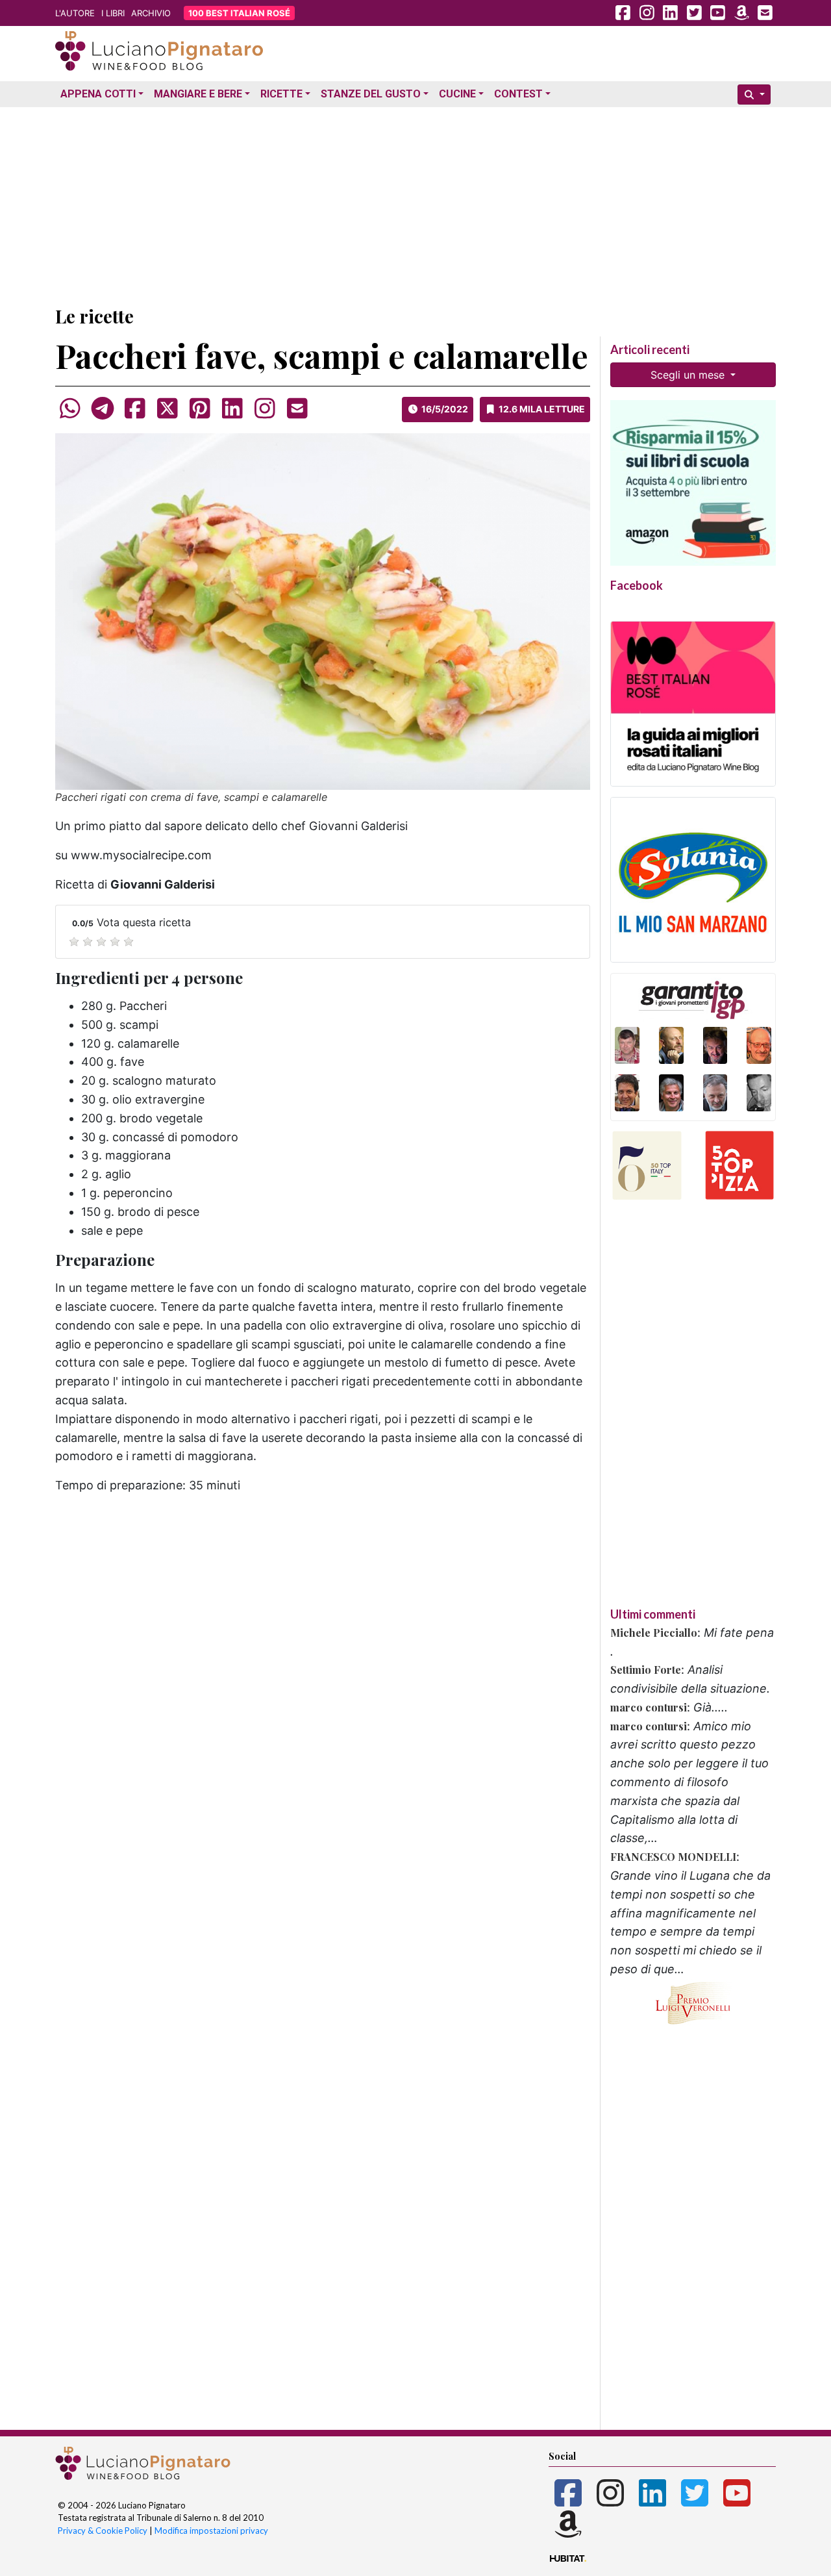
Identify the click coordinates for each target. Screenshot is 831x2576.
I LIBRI (113, 13)
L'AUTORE (75, 13)
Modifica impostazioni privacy (211, 2531)
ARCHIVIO (151, 13)
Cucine (457, 94)
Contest (518, 94)
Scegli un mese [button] (689, 375)
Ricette (281, 94)
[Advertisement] (415, 203)
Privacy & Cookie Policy (103, 2531)
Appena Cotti (98, 94)
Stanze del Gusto (371, 94)
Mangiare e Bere (198, 94)
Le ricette (94, 316)
